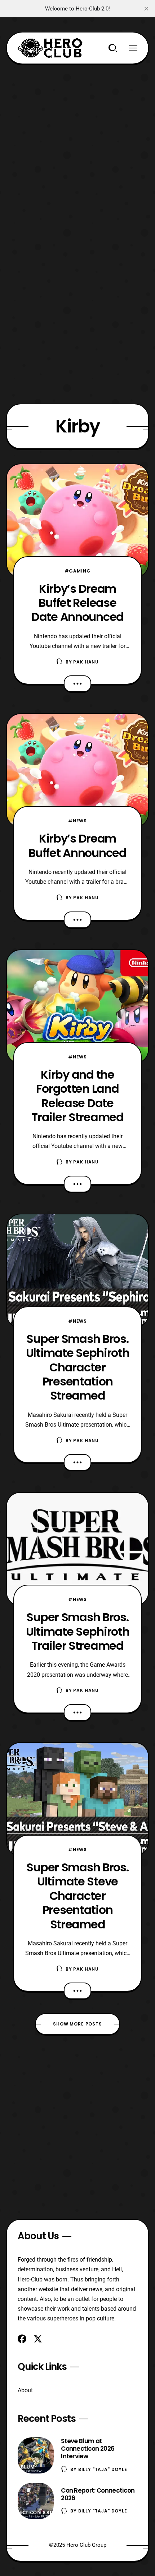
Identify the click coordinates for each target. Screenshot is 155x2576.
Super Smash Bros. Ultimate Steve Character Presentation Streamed (77, 1896)
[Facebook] (22, 2339)
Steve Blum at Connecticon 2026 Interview (88, 2449)
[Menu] (133, 48)
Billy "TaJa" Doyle (103, 2469)
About (25, 2390)
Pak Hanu (86, 662)
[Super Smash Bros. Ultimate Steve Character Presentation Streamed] (77, 1799)
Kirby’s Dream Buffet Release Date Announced (77, 603)
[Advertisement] (77, 142)
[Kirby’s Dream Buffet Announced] (77, 771)
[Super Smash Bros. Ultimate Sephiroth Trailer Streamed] (77, 1549)
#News (77, 821)
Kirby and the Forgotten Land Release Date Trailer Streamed (77, 1096)
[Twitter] (38, 2339)
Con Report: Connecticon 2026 (98, 2494)
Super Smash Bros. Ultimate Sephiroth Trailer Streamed (78, 1631)
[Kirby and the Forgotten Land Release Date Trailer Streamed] (77, 1007)
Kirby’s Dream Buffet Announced (77, 845)
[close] (146, 9)
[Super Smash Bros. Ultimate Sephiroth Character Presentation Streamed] (77, 1271)
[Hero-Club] (50, 48)
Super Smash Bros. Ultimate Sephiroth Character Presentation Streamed (78, 1367)
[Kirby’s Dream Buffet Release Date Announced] (77, 521)
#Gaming (78, 571)
